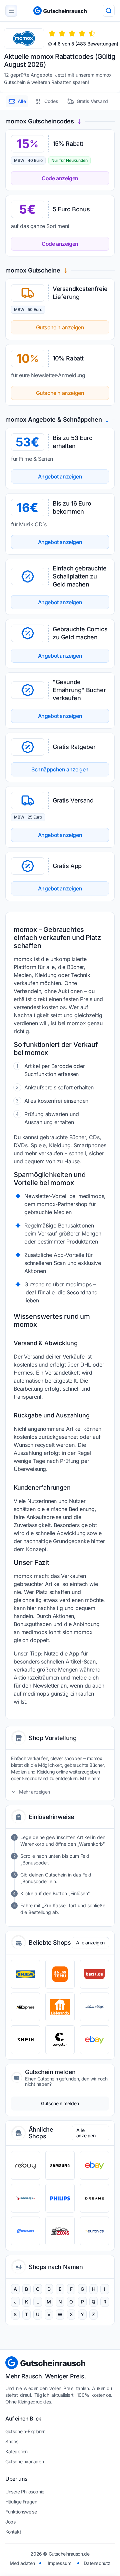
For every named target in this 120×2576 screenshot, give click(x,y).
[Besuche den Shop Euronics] (94, 2231)
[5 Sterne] (92, 33)
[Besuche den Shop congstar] (60, 2040)
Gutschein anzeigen (60, 327)
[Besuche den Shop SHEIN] (25, 2040)
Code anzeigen (60, 178)
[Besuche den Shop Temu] (60, 1974)
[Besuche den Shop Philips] (60, 2198)
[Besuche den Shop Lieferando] (60, 2007)
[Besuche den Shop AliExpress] (25, 2007)
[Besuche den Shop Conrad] (25, 2231)
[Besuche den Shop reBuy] (25, 2165)
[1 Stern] (52, 33)
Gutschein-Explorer (25, 2431)
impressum (59, 2563)
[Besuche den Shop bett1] (94, 1974)
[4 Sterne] (82, 33)
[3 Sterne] (72, 33)
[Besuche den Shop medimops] (25, 2198)
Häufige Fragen (21, 2502)
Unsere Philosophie (25, 2492)
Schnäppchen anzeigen (60, 769)
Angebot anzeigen (60, 476)
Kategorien (16, 2451)
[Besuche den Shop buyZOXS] (60, 2231)
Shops (12, 2441)
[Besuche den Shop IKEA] (25, 1974)
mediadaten (22, 2563)
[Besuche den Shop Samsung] (60, 2165)
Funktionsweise (21, 2512)
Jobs (10, 2522)
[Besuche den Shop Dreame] (94, 2198)
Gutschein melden (60, 2103)
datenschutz (97, 2563)
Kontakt (13, 2532)
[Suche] (109, 11)
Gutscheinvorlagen (24, 2461)
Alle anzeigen (90, 1943)
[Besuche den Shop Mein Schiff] (94, 2007)
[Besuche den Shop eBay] (94, 2040)
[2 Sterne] (62, 33)
